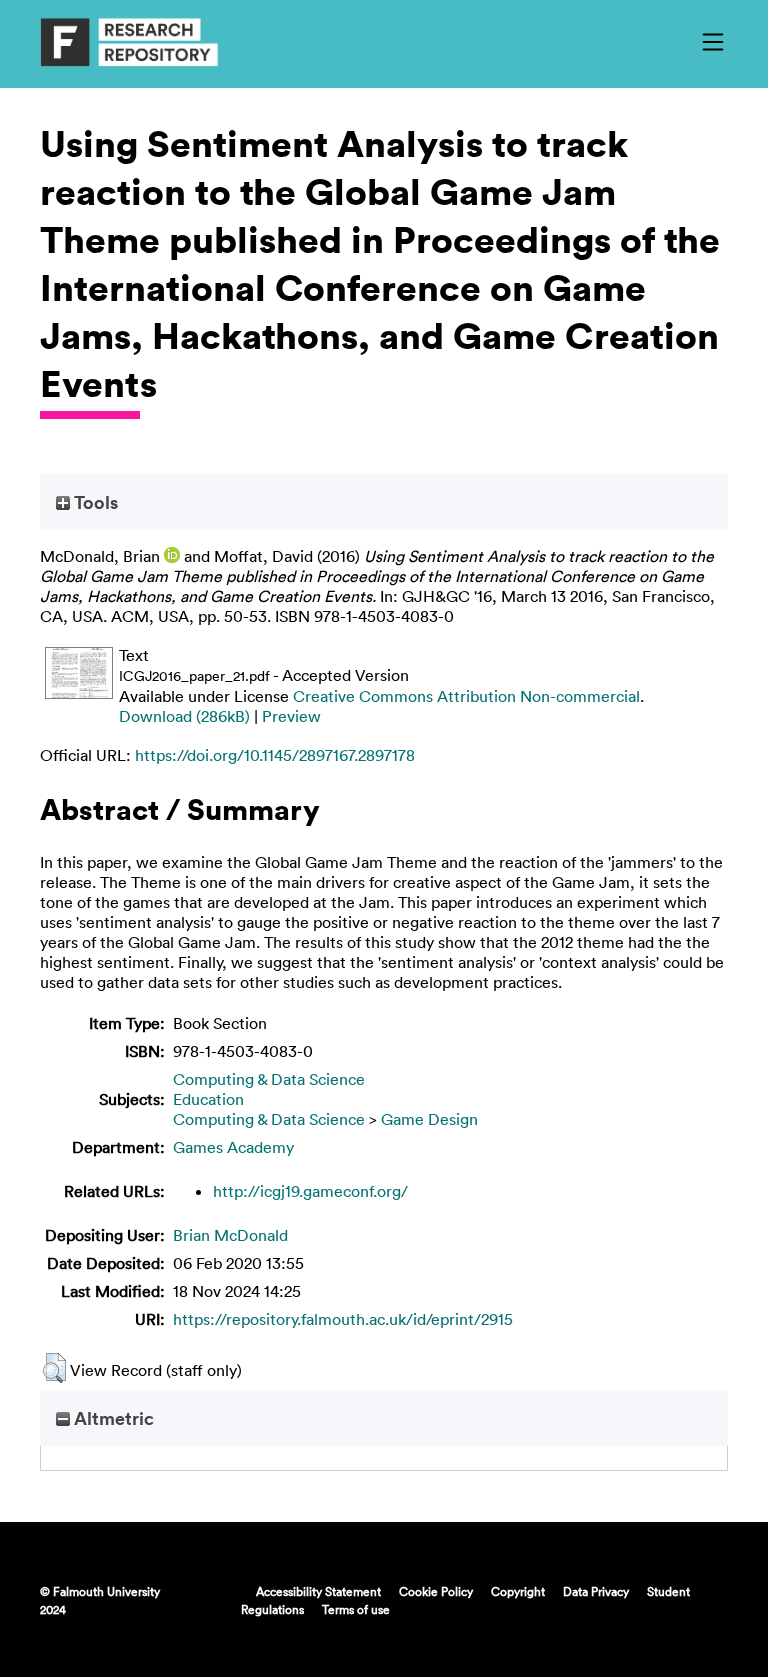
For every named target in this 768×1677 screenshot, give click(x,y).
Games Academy (233, 1147)
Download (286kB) (184, 716)
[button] (54, 1368)
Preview (291, 716)
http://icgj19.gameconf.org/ (310, 1191)
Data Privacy (596, 1591)
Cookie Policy (436, 1591)
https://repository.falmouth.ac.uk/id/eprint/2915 (343, 1319)
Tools (94, 502)
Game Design (429, 1119)
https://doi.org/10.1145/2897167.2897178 (275, 755)
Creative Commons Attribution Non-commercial (466, 696)
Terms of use (356, 1609)
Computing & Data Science (269, 1079)
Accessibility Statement (318, 1591)
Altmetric (112, 1418)
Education (208, 1099)
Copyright (518, 1591)
